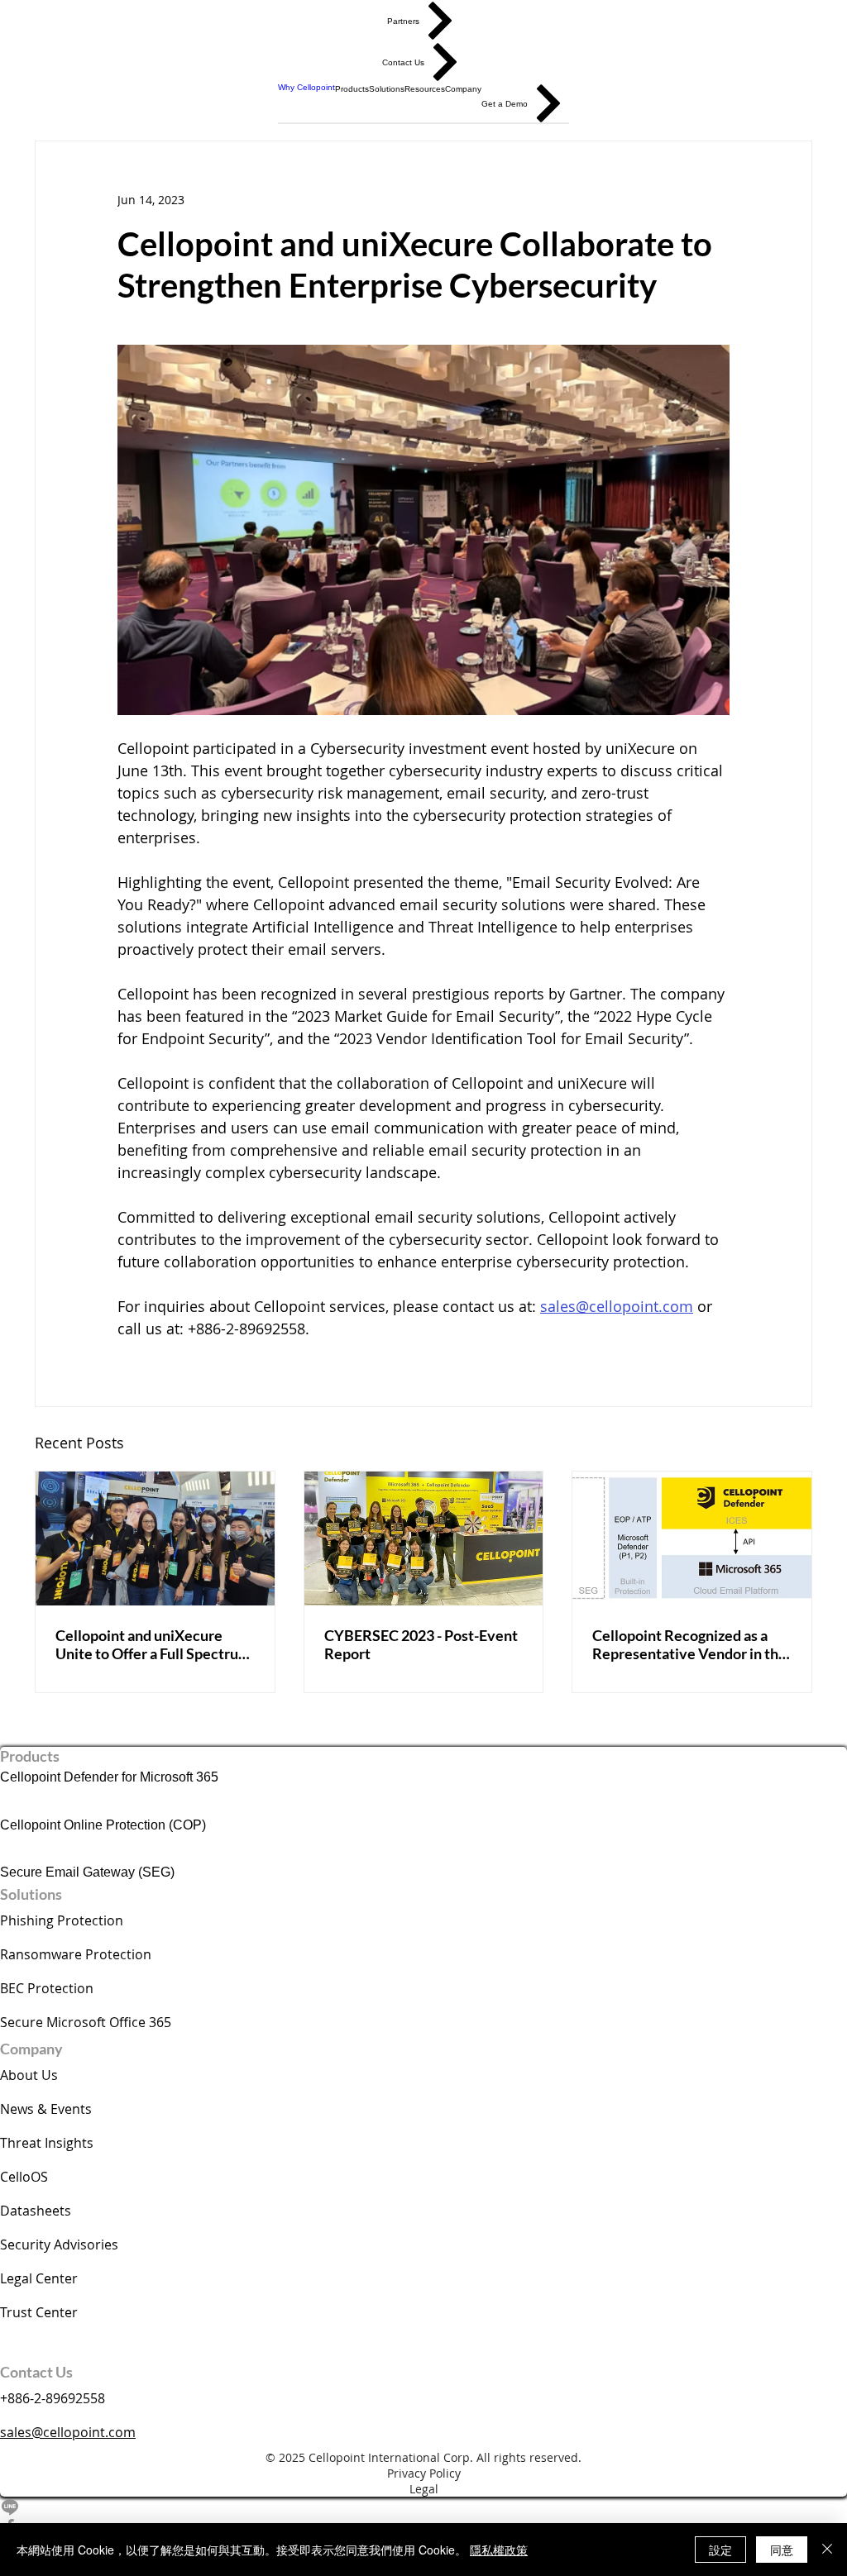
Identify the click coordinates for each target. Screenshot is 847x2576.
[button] (352, 88)
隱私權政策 (499, 2550)
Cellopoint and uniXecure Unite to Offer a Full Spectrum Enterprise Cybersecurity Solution (153, 1644)
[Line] (423, 2507)
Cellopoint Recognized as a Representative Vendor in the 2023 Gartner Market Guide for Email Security (689, 1644)
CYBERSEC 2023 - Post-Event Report (421, 1644)
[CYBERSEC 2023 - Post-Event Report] (424, 1538)
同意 (782, 2550)
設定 (720, 2550)
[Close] (827, 2550)
